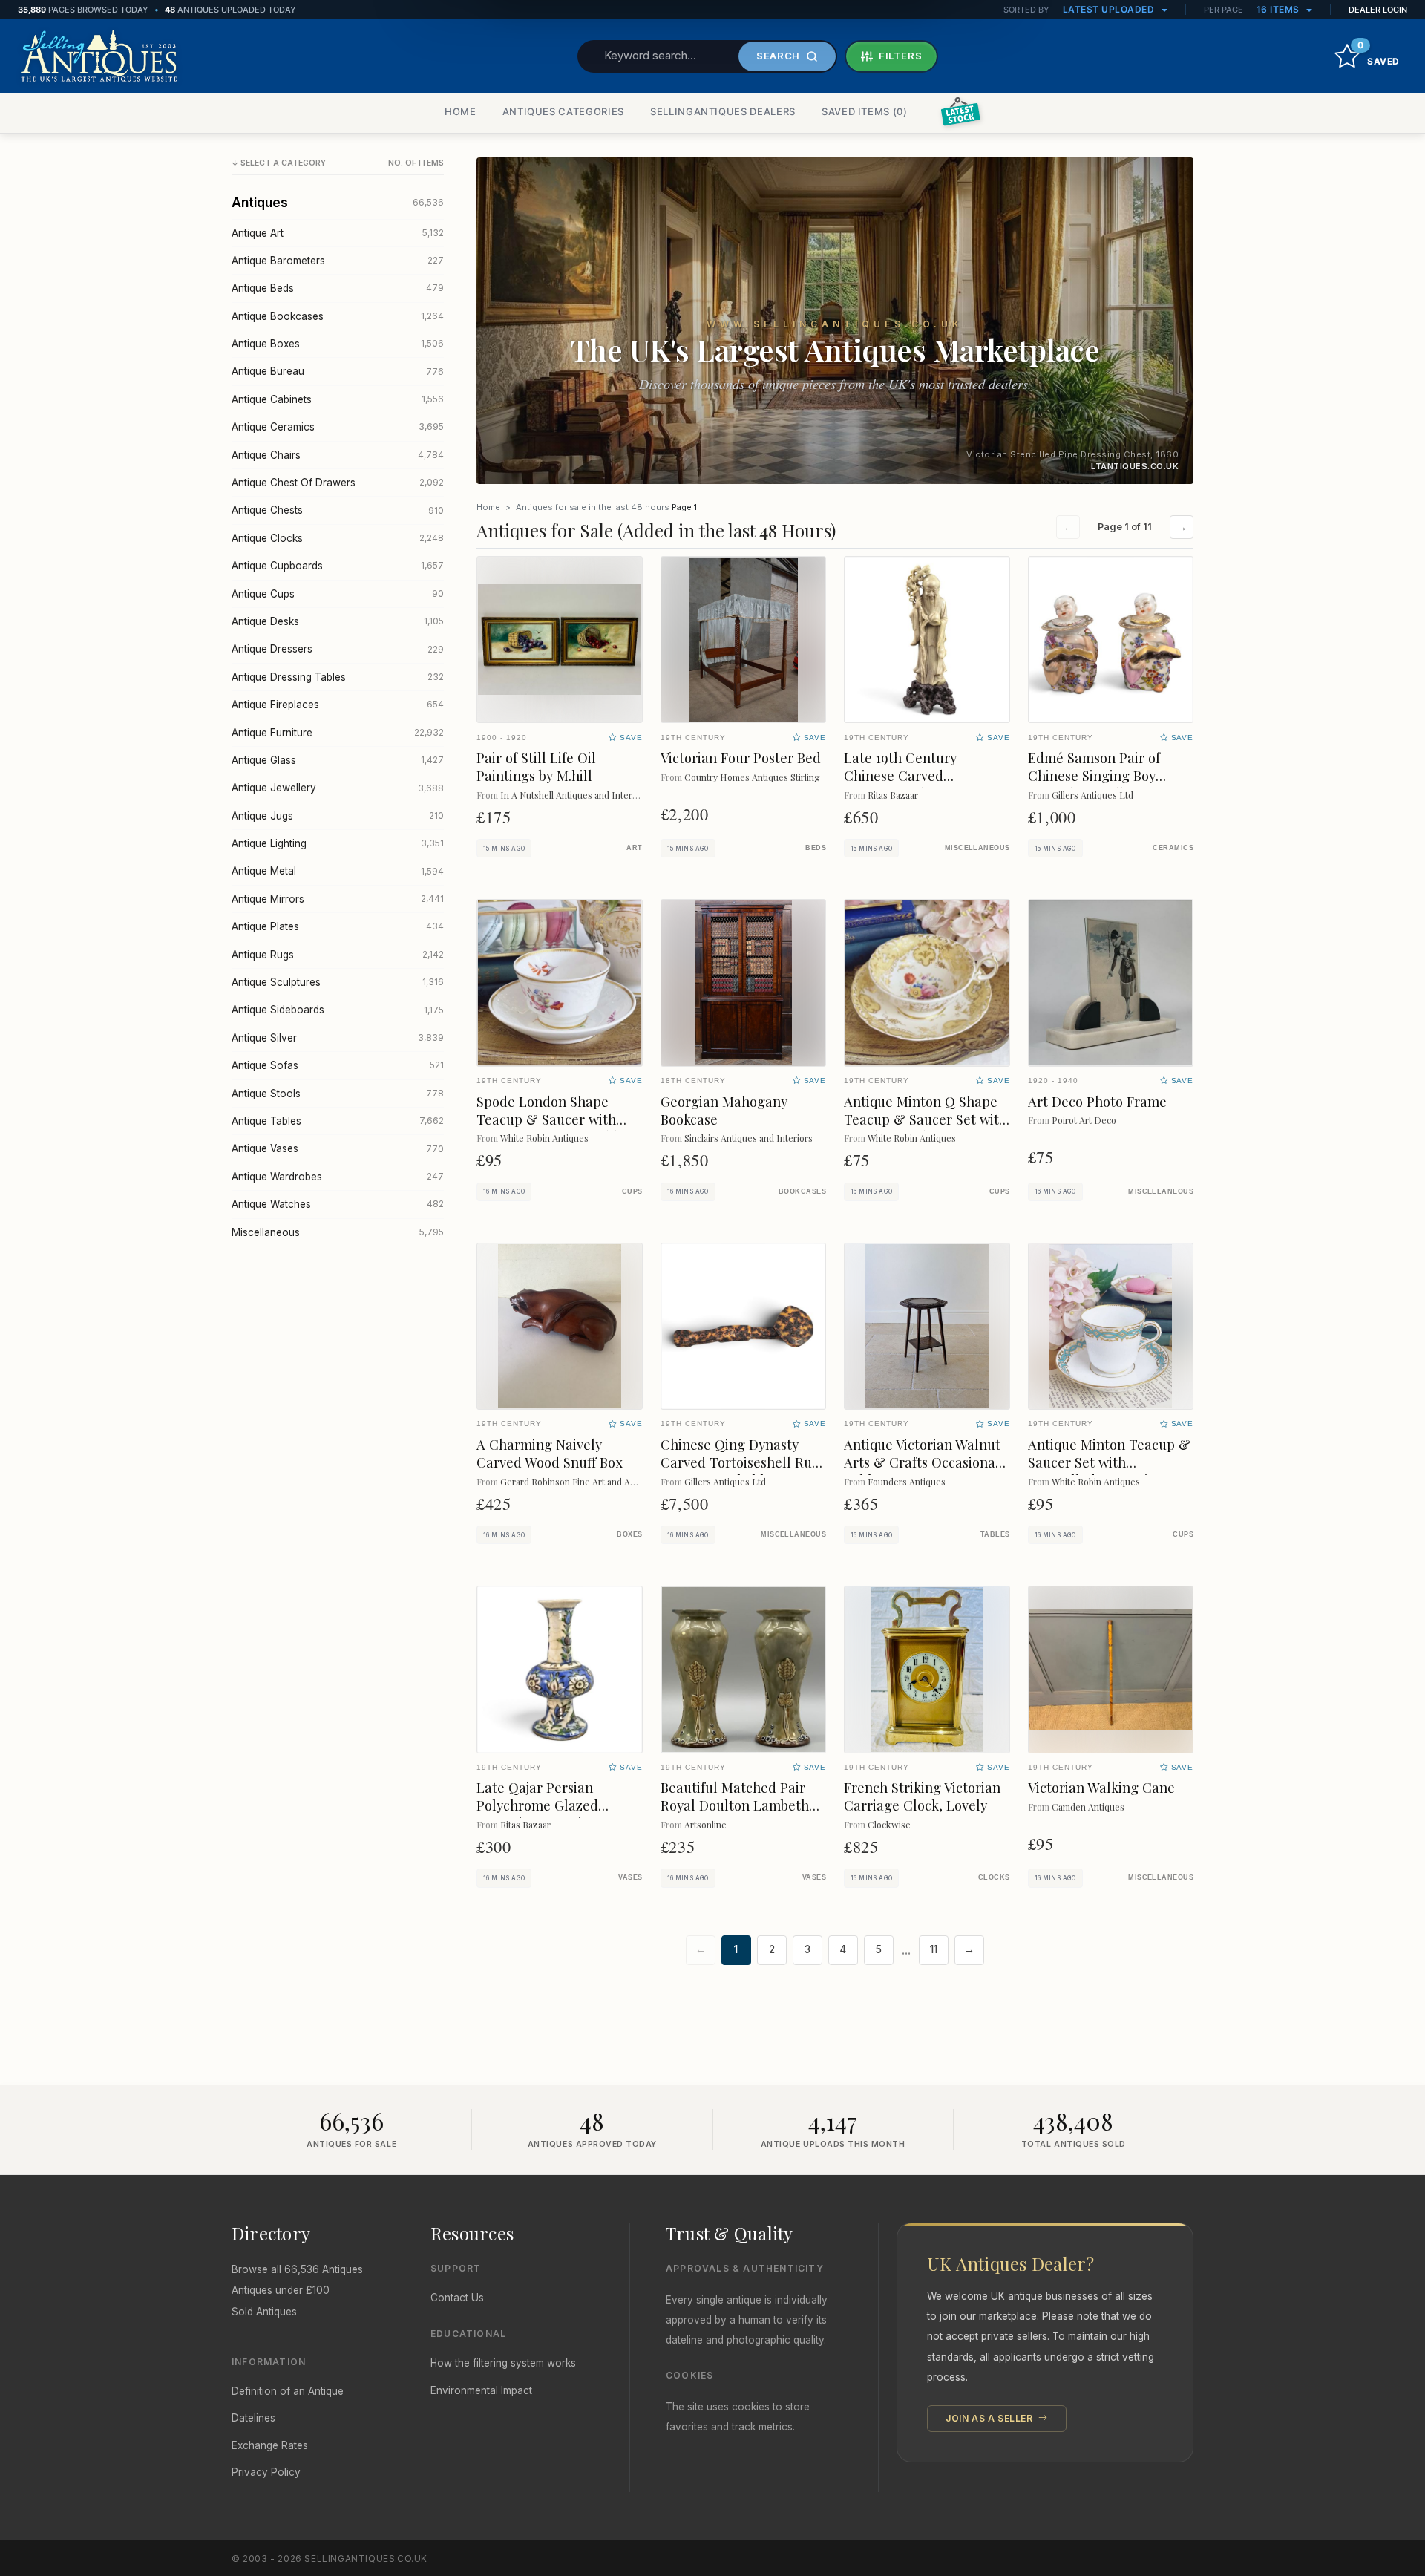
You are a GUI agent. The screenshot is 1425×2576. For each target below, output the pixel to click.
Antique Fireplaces (338, 705)
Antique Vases (338, 1148)
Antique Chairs (338, 455)
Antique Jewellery (338, 788)
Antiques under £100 (281, 2290)
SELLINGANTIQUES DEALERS (723, 111)
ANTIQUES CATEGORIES (563, 111)
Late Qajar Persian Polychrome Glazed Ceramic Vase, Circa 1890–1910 (559, 1814)
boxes (629, 1534)
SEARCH (778, 56)
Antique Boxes (338, 344)
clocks (994, 1877)
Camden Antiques (1088, 1807)
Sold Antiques (264, 2312)
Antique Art (338, 233)
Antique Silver (338, 1038)
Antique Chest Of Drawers (338, 483)
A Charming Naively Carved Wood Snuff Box (550, 1453)
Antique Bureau (338, 371)
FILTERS (901, 56)
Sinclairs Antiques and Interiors (748, 1138)
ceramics (1173, 848)
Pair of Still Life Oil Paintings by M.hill (536, 766)
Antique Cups (338, 594)
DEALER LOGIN (1378, 10)
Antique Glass (338, 760)
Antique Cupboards (338, 566)
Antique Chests (338, 510)
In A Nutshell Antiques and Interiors (574, 795)
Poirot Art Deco (1084, 1120)
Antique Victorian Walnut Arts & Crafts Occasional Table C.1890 (922, 1462)
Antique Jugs (338, 816)
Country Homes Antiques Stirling (752, 777)
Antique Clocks (338, 538)
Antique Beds (338, 288)
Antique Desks (338, 621)
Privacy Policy (266, 2472)
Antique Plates (338, 926)
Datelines (253, 2418)
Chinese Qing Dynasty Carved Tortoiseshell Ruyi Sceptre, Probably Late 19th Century (741, 1471)
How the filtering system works (503, 2363)
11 (934, 1949)
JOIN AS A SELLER (990, 2418)
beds (816, 848)
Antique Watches (338, 1204)
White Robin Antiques (544, 1138)
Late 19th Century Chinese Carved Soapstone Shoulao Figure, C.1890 (903, 784)
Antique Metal (338, 871)
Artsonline (705, 1824)
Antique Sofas (338, 1065)
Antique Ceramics (338, 427)
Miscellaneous (338, 1232)
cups (632, 1191)
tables (995, 1534)
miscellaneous (977, 848)
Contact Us (457, 2298)
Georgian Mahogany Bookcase (724, 1110)
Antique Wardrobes (338, 1177)
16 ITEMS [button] (1280, 9)
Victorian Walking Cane (1101, 1787)
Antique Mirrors (338, 899)
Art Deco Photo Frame (1097, 1101)
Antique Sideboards (338, 1010)
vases (630, 1877)
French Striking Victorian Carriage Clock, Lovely (922, 1796)
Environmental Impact (481, 2390)
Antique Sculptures (338, 982)
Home (488, 507)
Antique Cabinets (338, 399)
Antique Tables (338, 1121)
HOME (461, 111)
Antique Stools (338, 1094)
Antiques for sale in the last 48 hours (593, 507)
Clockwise (889, 1824)
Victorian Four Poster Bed (741, 758)
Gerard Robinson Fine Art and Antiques (580, 1481)
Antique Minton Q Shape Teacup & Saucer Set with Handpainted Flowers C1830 (926, 1128)
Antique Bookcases (338, 316)
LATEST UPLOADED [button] (1110, 9)
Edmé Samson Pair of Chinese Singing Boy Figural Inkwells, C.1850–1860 (1106, 784)
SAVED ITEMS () (865, 111)
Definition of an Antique (288, 2391)
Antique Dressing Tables (338, 677)
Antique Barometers (338, 261)
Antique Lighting (338, 843)
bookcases (802, 1191)
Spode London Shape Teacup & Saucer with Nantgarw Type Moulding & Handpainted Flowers (557, 1128)
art (634, 848)
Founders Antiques (907, 1481)
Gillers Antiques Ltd (1092, 795)
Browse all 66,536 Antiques (297, 2269)
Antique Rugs (338, 955)
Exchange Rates (270, 2445)
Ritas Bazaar (893, 795)
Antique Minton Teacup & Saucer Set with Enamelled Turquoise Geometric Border (1109, 1471)
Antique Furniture (338, 733)
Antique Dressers (338, 649)
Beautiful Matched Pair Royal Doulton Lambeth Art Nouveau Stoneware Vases (735, 1814)
